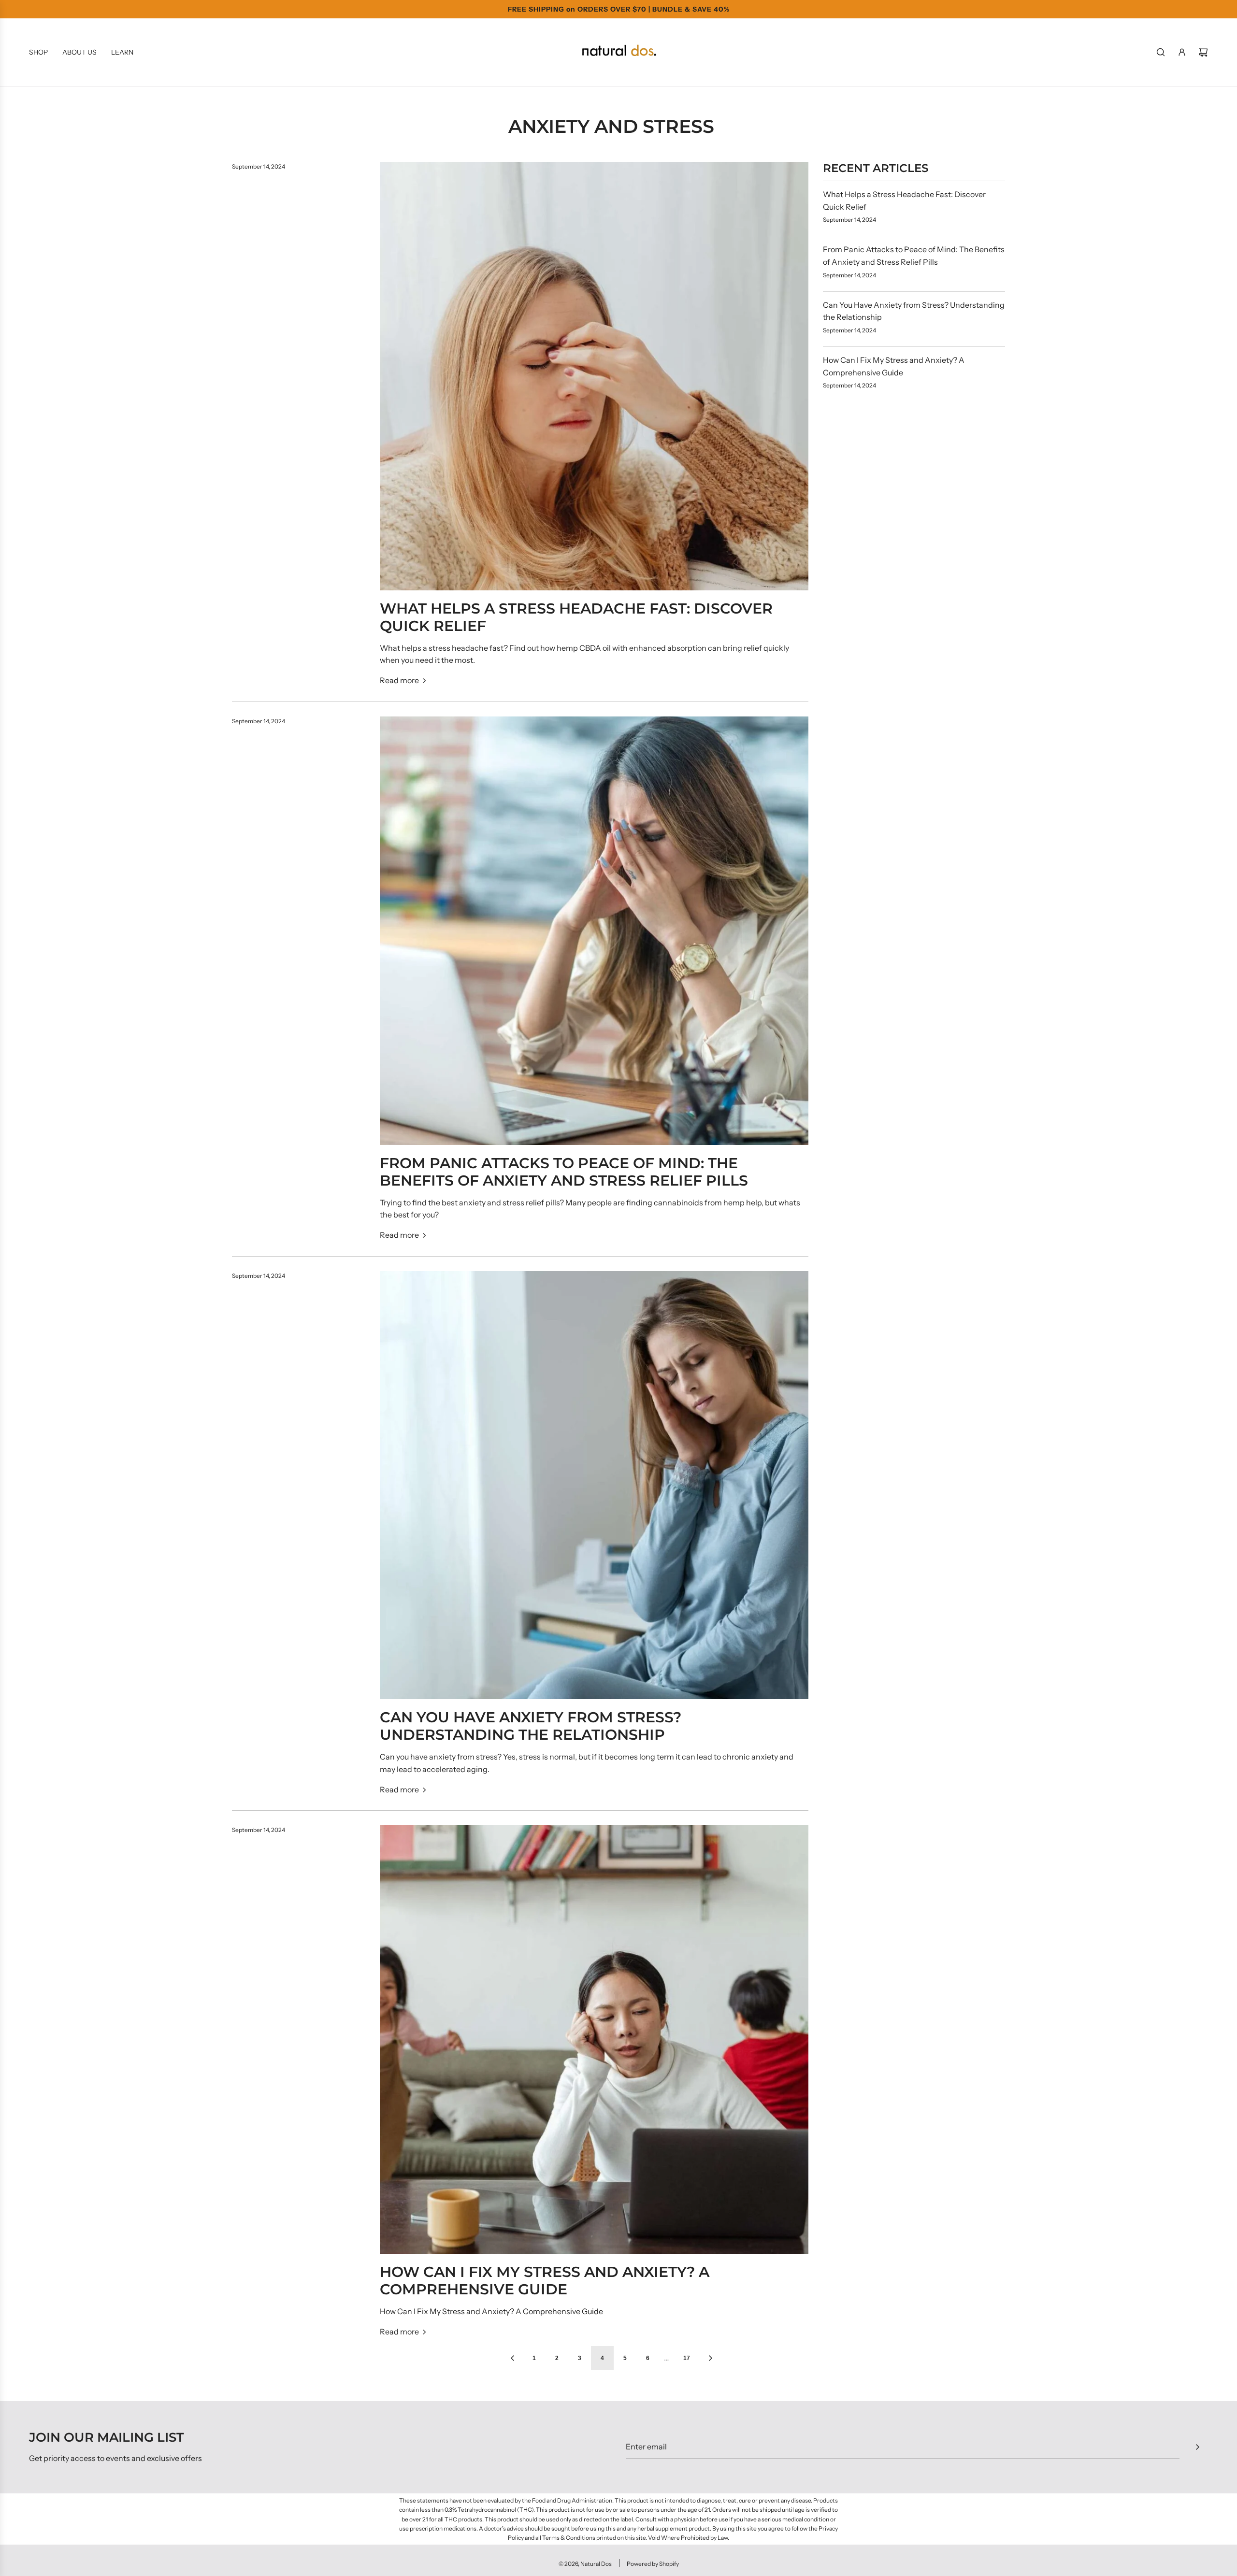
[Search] (1161, 52)
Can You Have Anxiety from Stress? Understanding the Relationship (531, 1726)
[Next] (710, 2358)
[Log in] (1182, 52)
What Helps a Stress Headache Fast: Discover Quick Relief (576, 617)
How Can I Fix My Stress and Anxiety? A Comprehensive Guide (545, 2281)
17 (687, 2358)
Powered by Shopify (653, 2564)
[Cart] (1203, 52)
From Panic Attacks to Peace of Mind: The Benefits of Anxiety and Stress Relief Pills (564, 1172)
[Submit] (1197, 2447)
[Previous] (512, 2358)
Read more (399, 680)
